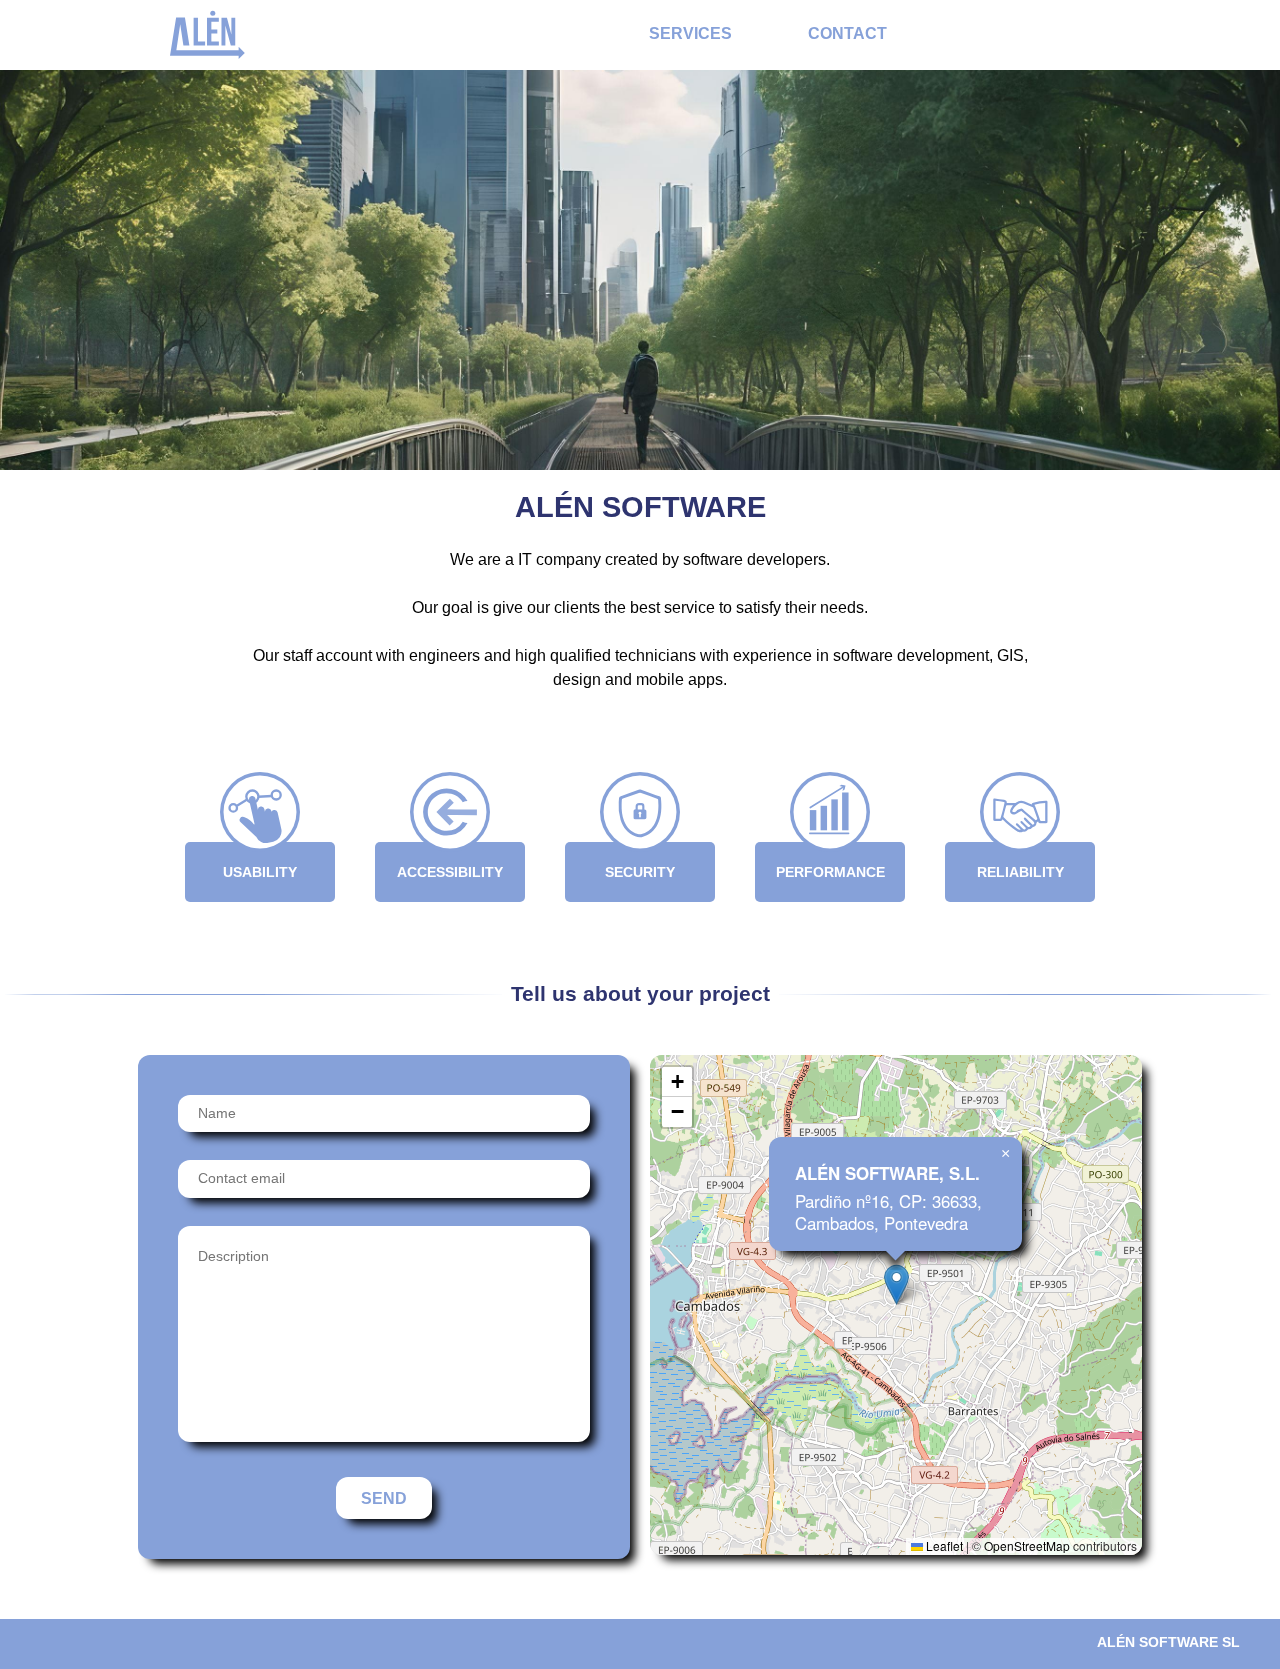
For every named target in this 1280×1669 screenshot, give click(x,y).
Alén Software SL (1168, 1642)
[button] (896, 1284)
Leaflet (943, 1545)
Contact (847, 33)
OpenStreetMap (1027, 1545)
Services (690, 33)
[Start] (207, 33)
